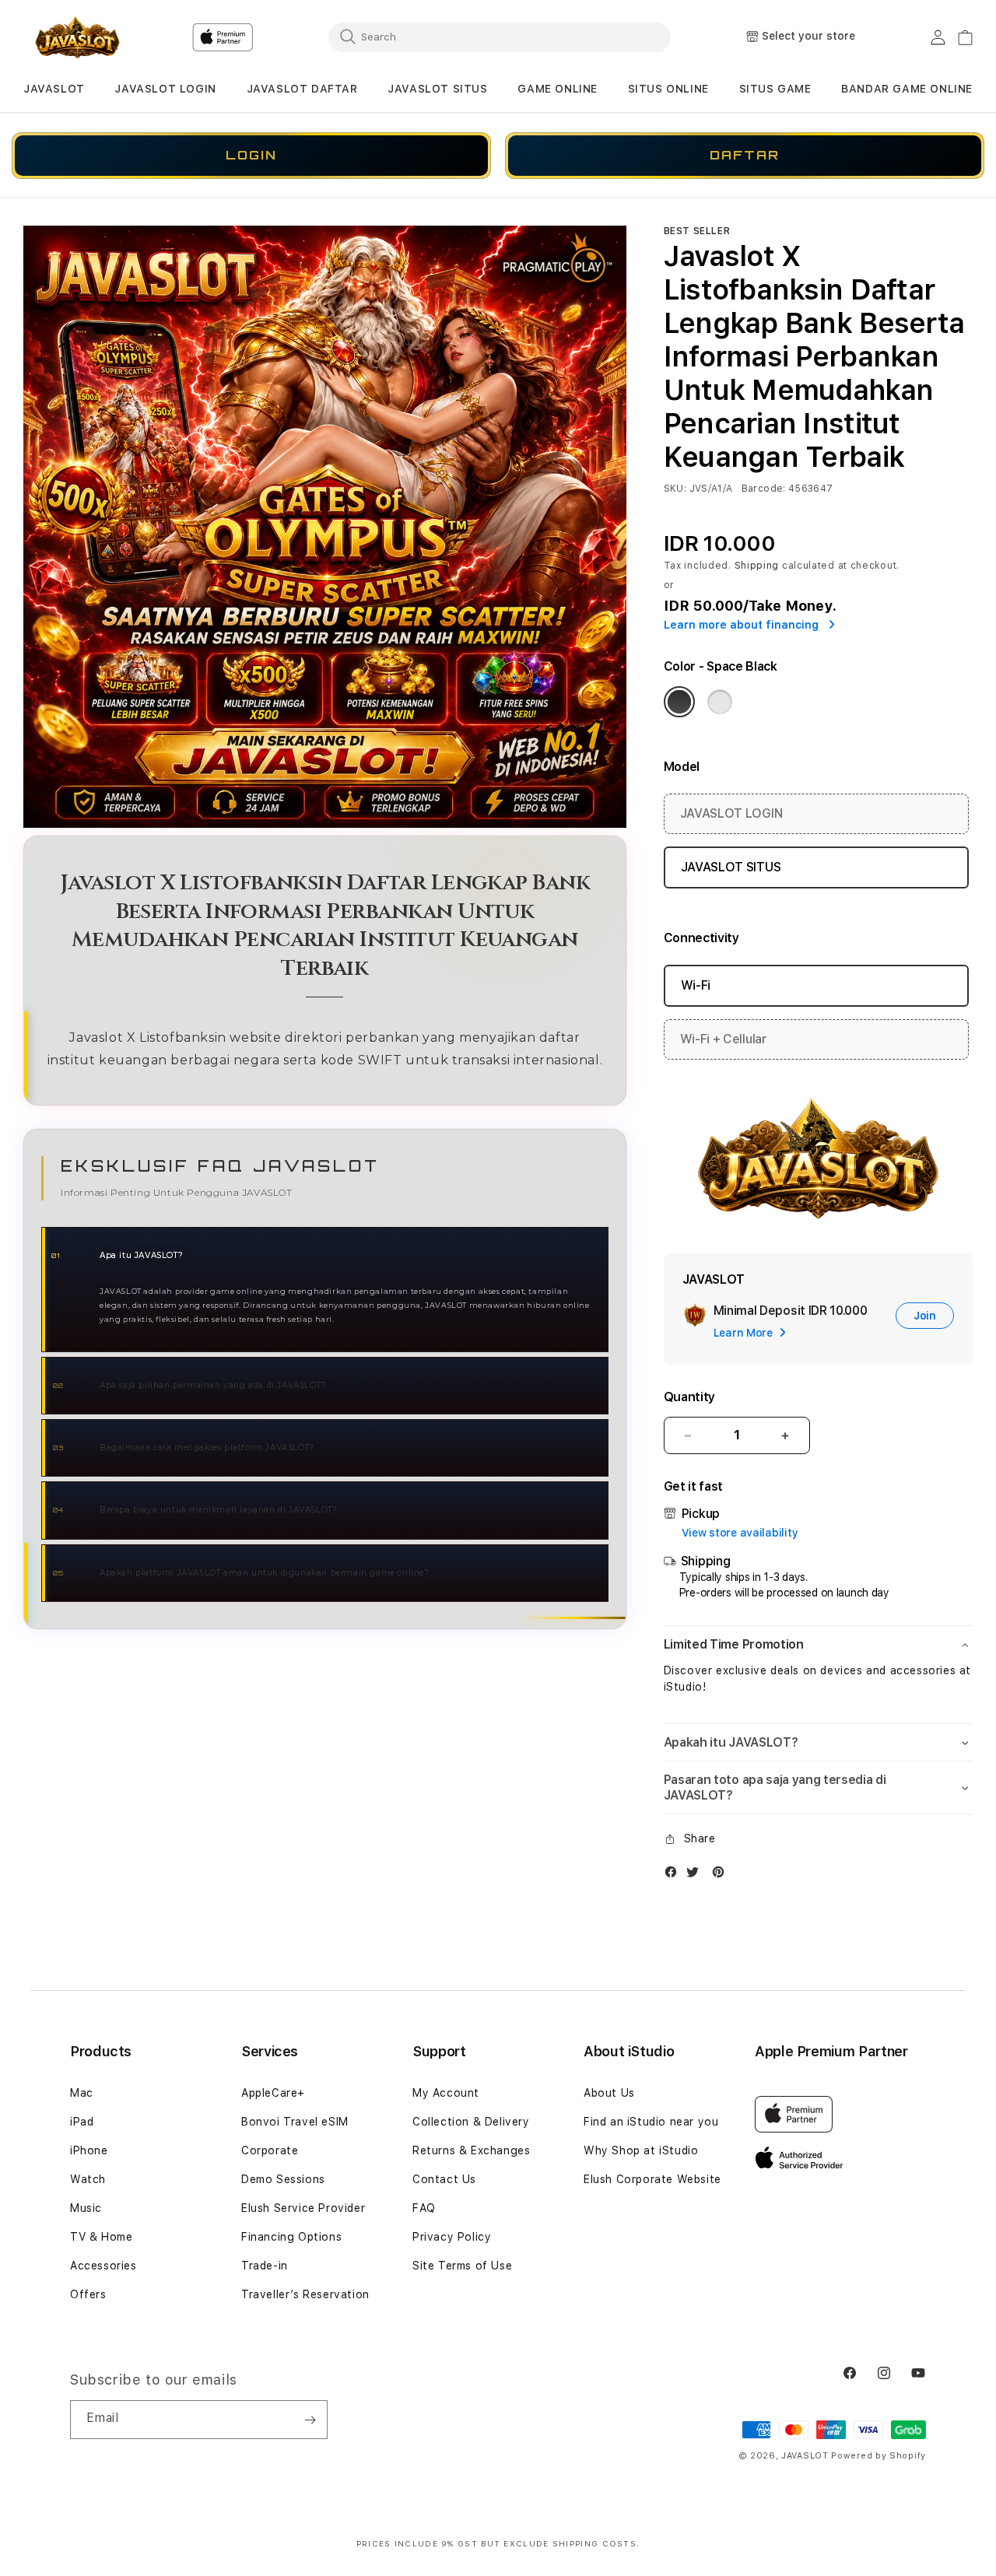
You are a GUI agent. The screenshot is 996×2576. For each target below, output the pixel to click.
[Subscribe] (310, 2420)
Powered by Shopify (879, 2456)
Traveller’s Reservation (305, 2294)
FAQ (424, 2208)
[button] (54, 89)
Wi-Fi (696, 985)
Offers (88, 2294)
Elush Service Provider (303, 2208)
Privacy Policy (452, 2237)
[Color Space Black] (679, 702)
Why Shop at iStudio (641, 2150)
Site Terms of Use (462, 2266)
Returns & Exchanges (471, 2150)
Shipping (757, 566)
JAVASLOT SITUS (437, 89)
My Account (446, 2093)
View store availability (740, 1533)
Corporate (270, 2150)
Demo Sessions (283, 2179)
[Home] (77, 37)
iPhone (89, 2150)
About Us (609, 2093)
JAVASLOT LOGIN (165, 89)
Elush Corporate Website (652, 2179)
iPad (82, 2122)
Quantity (689, 1397)
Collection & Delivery (471, 2122)
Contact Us (444, 2179)
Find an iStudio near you (651, 2122)
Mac (82, 2093)
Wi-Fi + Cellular (724, 1039)
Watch (88, 2179)
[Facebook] (675, 1875)
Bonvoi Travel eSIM (295, 2122)
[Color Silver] (720, 702)
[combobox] (500, 37)
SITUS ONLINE (668, 89)
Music (86, 2208)
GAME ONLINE (558, 89)
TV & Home (101, 2237)
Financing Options (291, 2237)
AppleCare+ (273, 2093)
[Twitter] (696, 1875)
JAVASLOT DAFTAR (302, 89)
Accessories (103, 2266)
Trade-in (265, 2266)
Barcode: (764, 489)
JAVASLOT (54, 89)
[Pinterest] (722, 1875)
